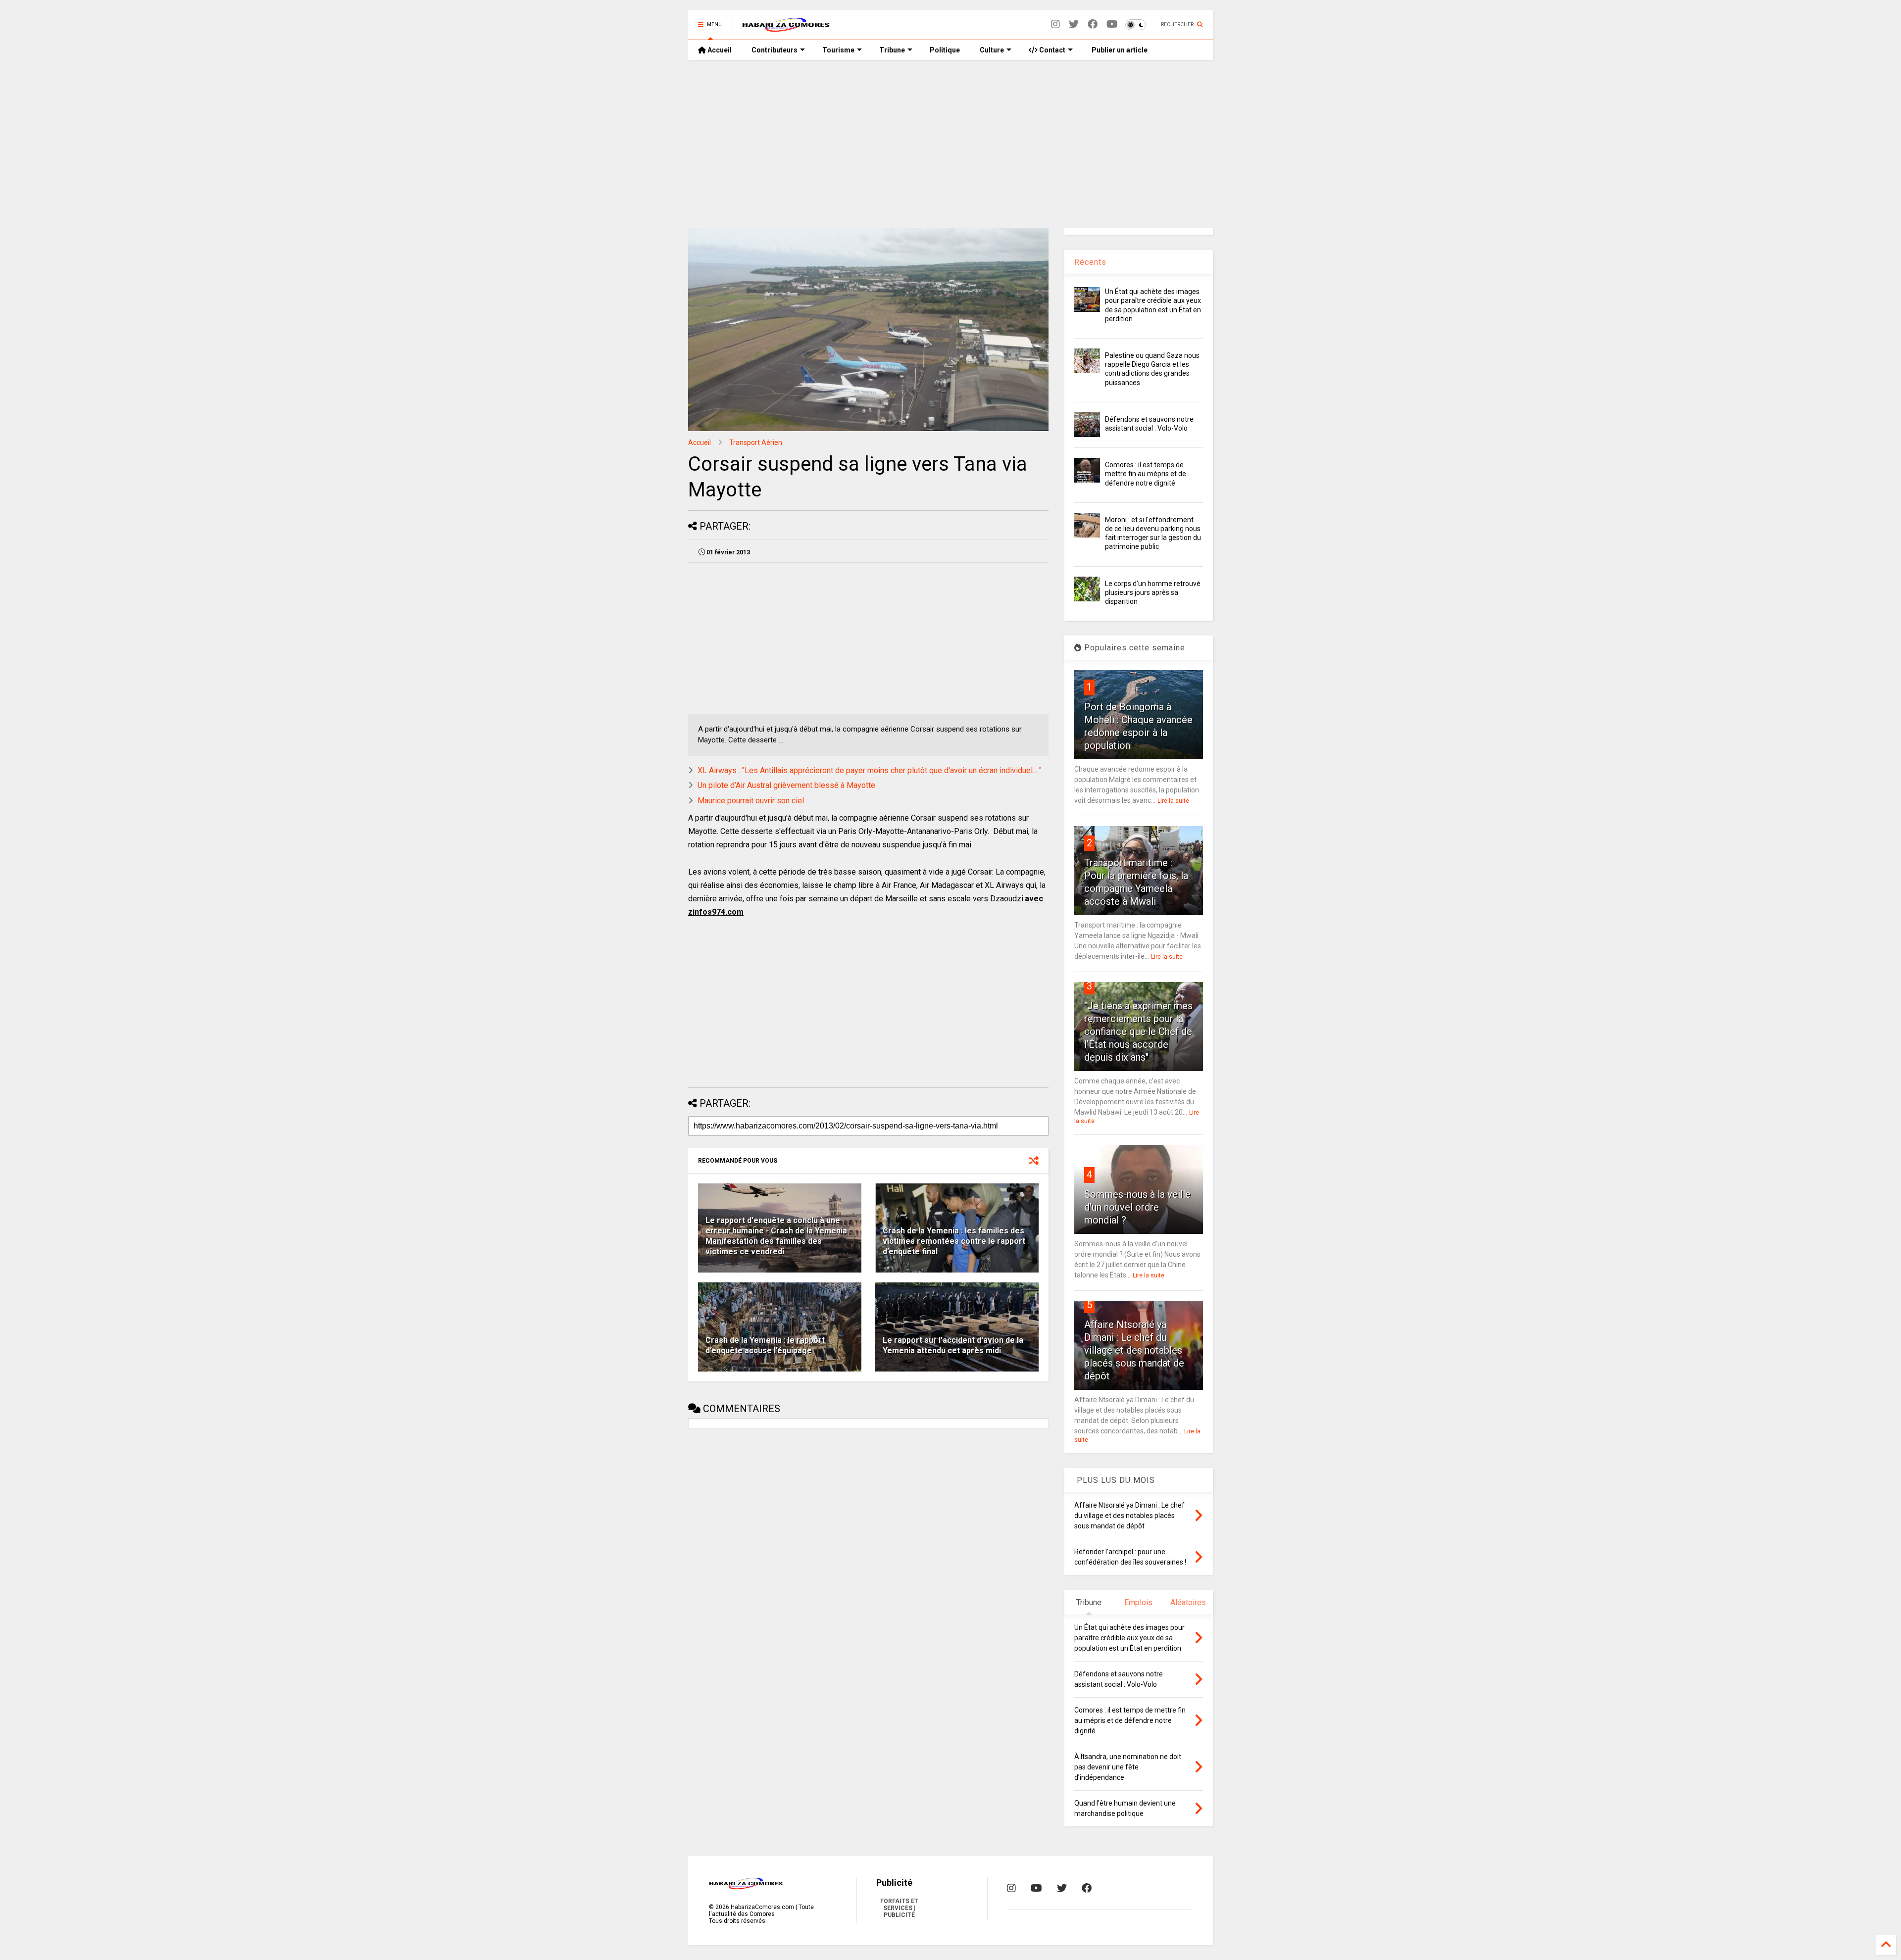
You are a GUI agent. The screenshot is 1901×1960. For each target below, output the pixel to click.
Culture (992, 50)
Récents (1090, 262)
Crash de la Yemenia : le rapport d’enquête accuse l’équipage (765, 1345)
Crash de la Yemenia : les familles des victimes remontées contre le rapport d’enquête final (954, 1241)
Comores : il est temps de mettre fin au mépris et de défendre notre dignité (1146, 474)
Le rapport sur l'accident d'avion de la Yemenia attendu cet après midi (953, 1345)
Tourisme (838, 50)
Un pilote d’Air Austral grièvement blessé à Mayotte (786, 785)
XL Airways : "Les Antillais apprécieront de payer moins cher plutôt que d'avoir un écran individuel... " (870, 770)
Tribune (892, 50)
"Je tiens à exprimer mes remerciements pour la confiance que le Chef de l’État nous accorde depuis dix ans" (1138, 1031)
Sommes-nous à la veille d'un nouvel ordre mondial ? (1137, 1207)
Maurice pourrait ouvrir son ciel (751, 801)
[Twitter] (1074, 24)
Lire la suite (1173, 801)
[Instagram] (1055, 24)
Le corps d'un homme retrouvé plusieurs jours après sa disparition (1153, 592)
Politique (945, 50)
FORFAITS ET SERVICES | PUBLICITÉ (899, 1908)
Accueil (719, 50)
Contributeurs (775, 50)
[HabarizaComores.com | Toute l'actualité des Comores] (786, 28)
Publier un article (1119, 50)
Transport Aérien (756, 442)
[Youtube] (1112, 24)
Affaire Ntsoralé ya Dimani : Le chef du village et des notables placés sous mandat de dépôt (1134, 1350)
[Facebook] (1093, 24)
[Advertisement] (950, 144)
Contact (1051, 50)
